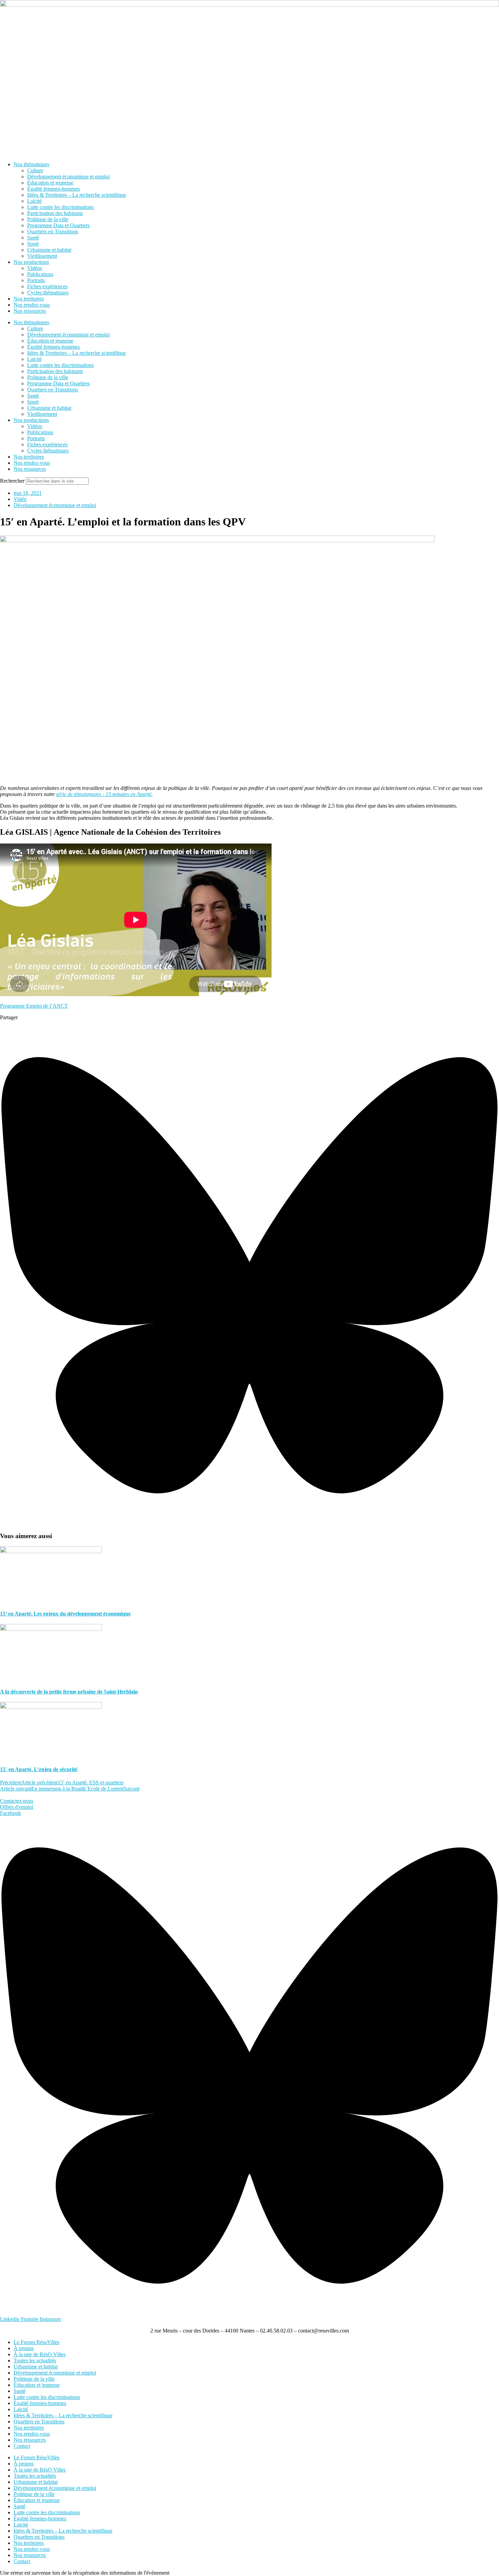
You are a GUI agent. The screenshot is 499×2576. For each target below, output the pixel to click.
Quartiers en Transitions (53, 231)
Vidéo (20, 499)
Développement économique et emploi (68, 177)
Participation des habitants (55, 213)
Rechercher (13, 481)
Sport (33, 244)
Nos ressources (30, 311)
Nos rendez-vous (32, 305)
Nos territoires (29, 299)
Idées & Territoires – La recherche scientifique (77, 195)
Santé (33, 238)
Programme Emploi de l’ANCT (34, 1006)
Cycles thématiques (48, 293)
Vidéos (35, 268)
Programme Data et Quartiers (58, 225)
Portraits (36, 280)
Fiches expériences (47, 286)
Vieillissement (42, 256)
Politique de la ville (48, 219)
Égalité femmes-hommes (53, 189)
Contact (22, 2446)
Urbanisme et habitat (49, 250)
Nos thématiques (31, 164)
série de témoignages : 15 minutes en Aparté (104, 794)
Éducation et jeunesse (50, 183)
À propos (24, 2348)
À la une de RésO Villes (40, 2354)
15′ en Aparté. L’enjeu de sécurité (39, 1769)
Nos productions (31, 262)
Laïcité (34, 201)
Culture (35, 170)
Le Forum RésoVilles (36, 2342)
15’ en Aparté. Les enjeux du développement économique (65, 1614)
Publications (40, 274)
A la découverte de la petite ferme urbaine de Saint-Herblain (69, 1692)
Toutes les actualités (35, 2360)
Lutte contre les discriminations (60, 207)
